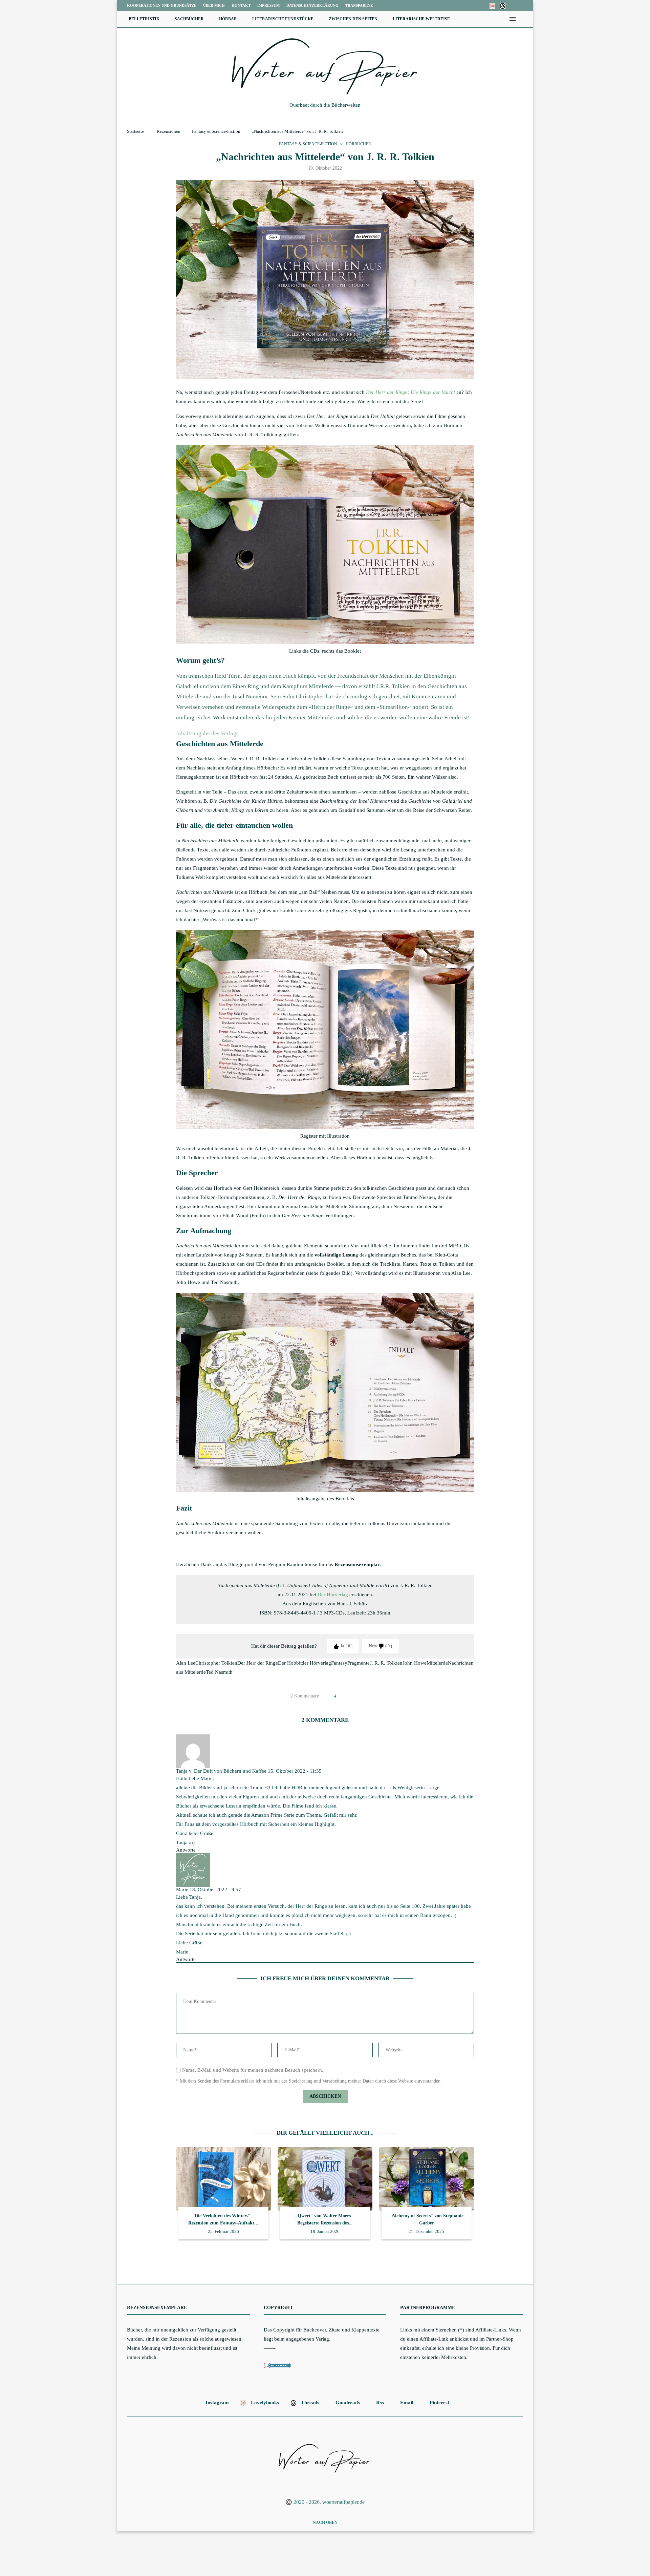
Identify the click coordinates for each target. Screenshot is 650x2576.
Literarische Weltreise (421, 19)
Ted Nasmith (219, 1672)
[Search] (523, 19)
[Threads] (503, 5)
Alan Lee (186, 1663)
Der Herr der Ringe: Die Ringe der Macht (410, 392)
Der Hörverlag (333, 1595)
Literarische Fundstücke (283, 19)
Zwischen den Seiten (353, 19)
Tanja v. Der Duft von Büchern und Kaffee (221, 1771)
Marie (182, 1889)
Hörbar (228, 19)
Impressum (268, 5)
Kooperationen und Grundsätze (162, 5)
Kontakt (241, 5)
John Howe (415, 1663)
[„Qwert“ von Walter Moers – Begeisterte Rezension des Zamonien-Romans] (325, 2179)
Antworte (186, 1850)
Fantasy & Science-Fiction (216, 131)
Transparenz (359, 5)
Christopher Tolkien (216, 1663)
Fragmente (359, 1663)
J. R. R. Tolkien (386, 1663)
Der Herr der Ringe (258, 1663)
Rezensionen (169, 131)
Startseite (135, 131)
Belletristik (144, 19)
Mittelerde (437, 1663)
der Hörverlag (316, 1663)
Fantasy (339, 1663)
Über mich (214, 5)
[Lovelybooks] (492, 5)
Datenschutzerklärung (312, 5)
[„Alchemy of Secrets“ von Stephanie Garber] (427, 2179)
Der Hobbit (290, 1663)
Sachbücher (189, 19)
